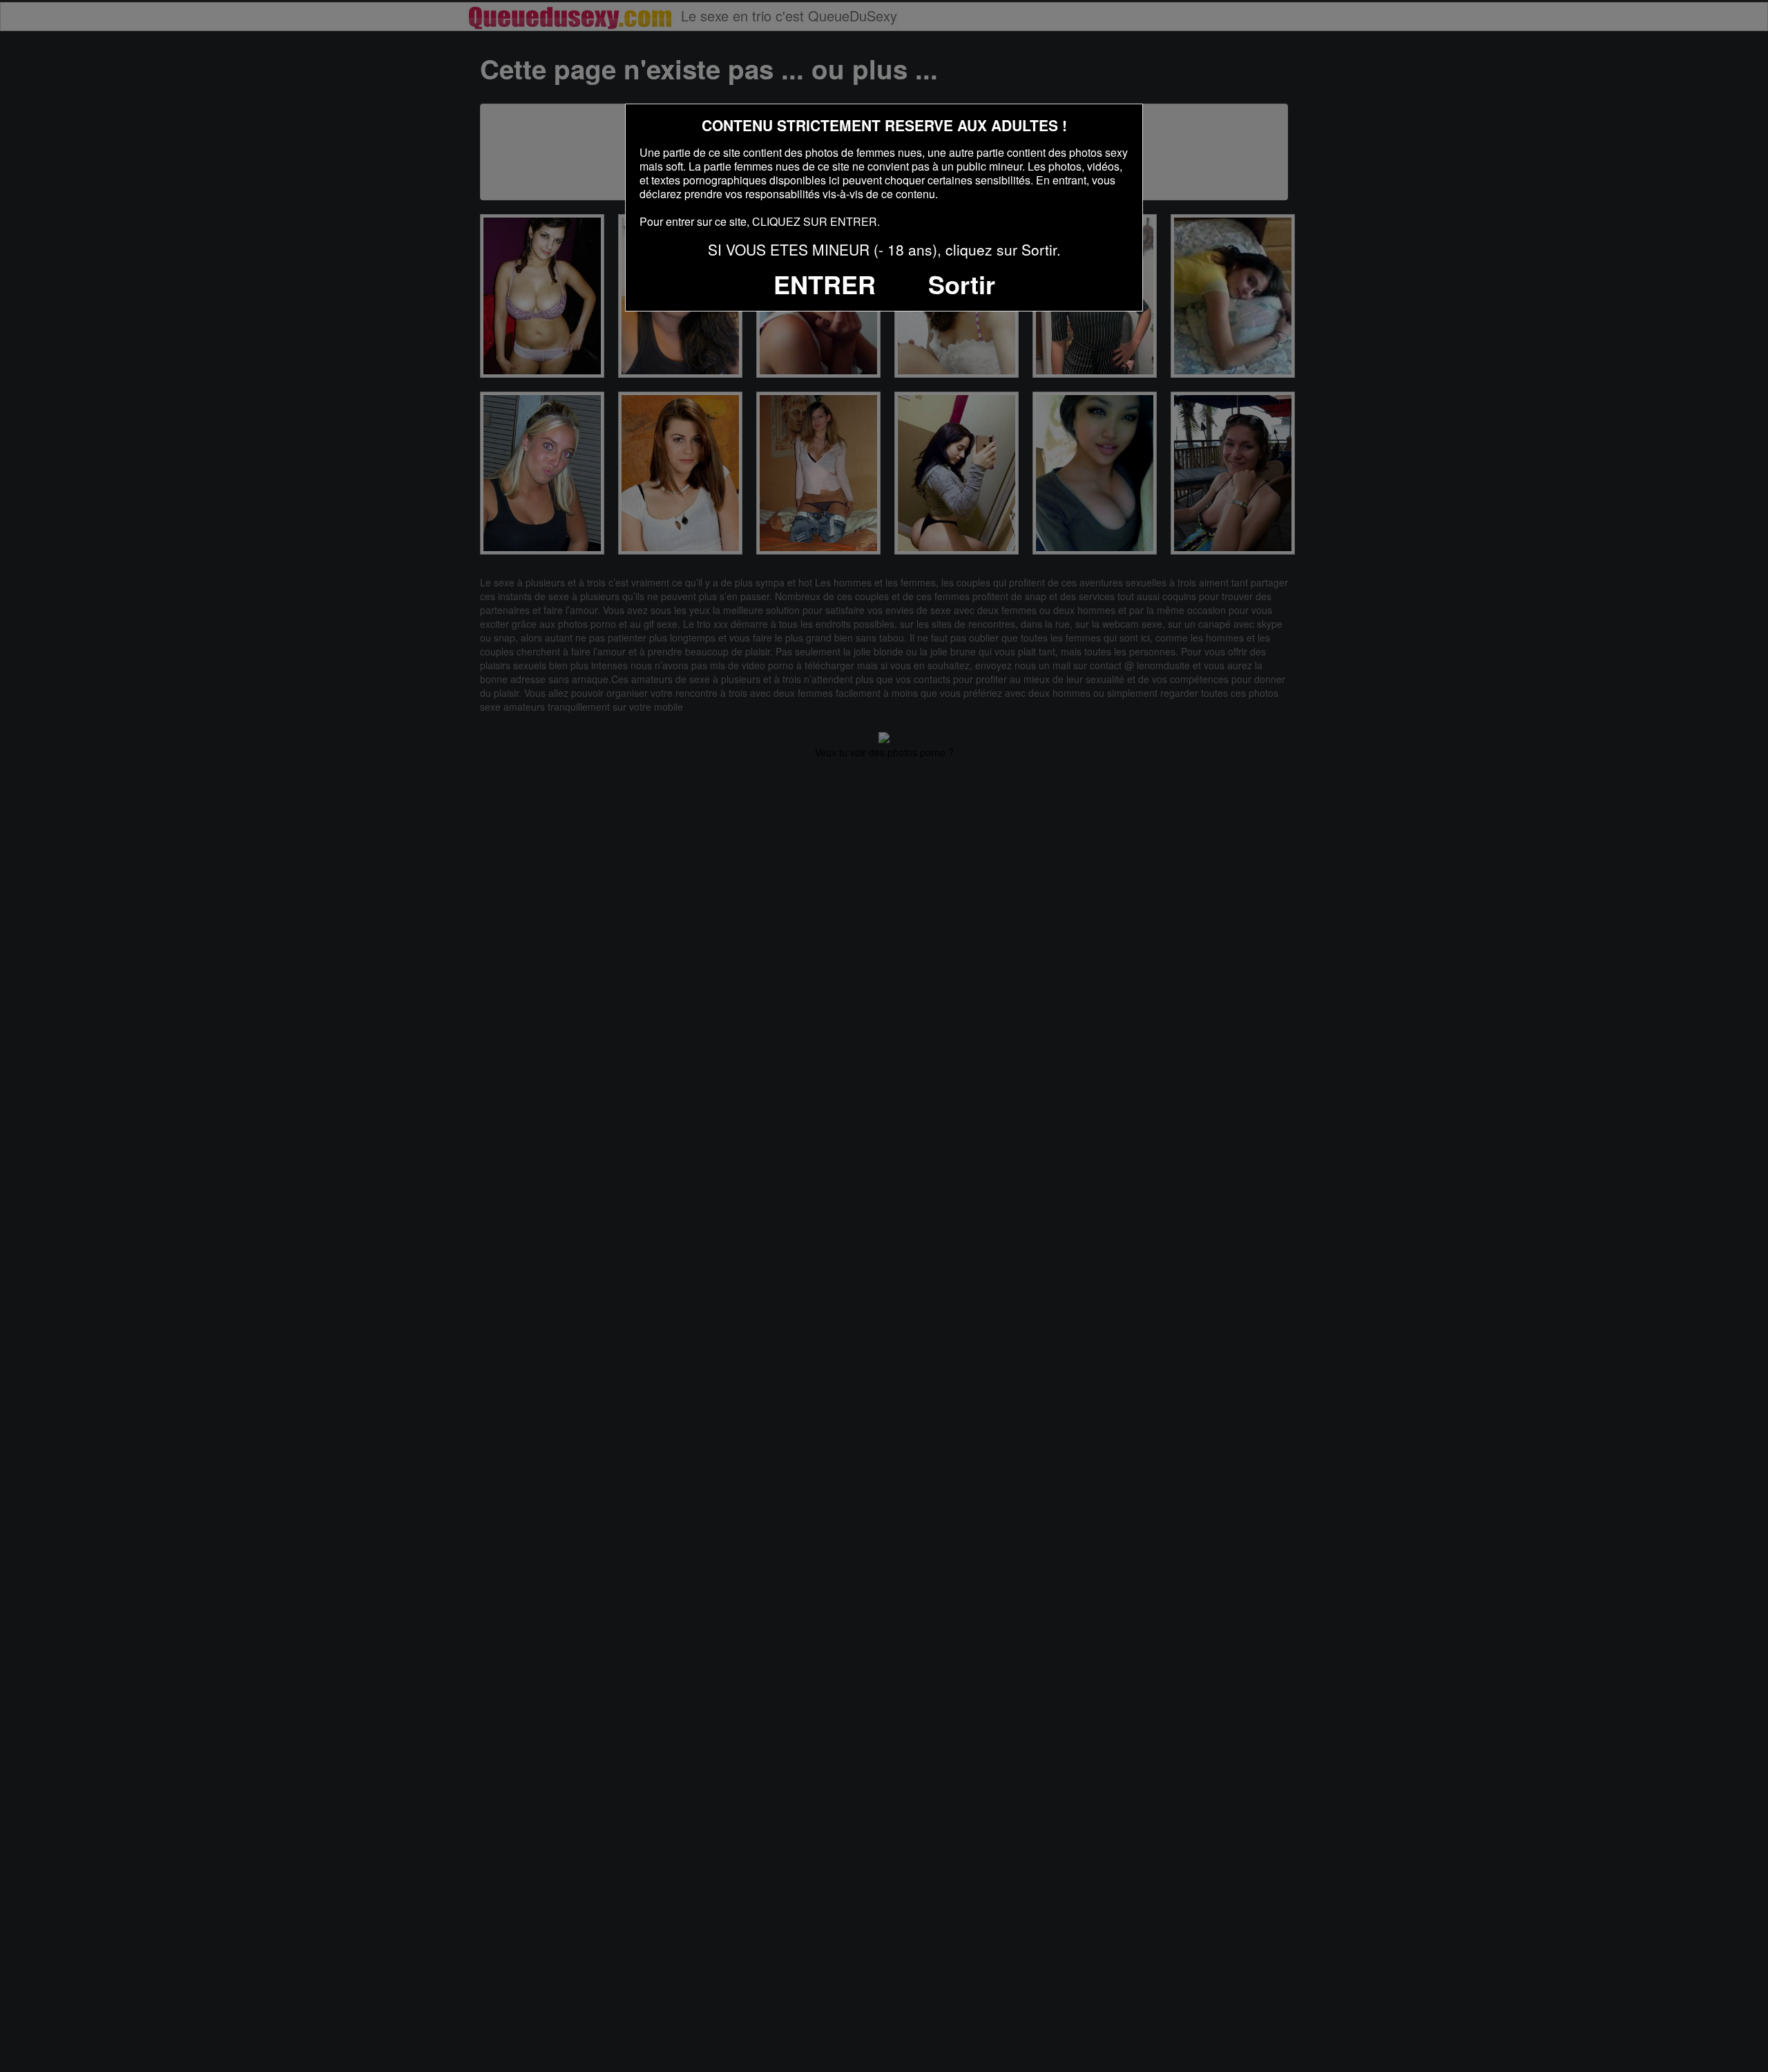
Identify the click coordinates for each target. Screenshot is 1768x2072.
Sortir (962, 284)
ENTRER (825, 284)
